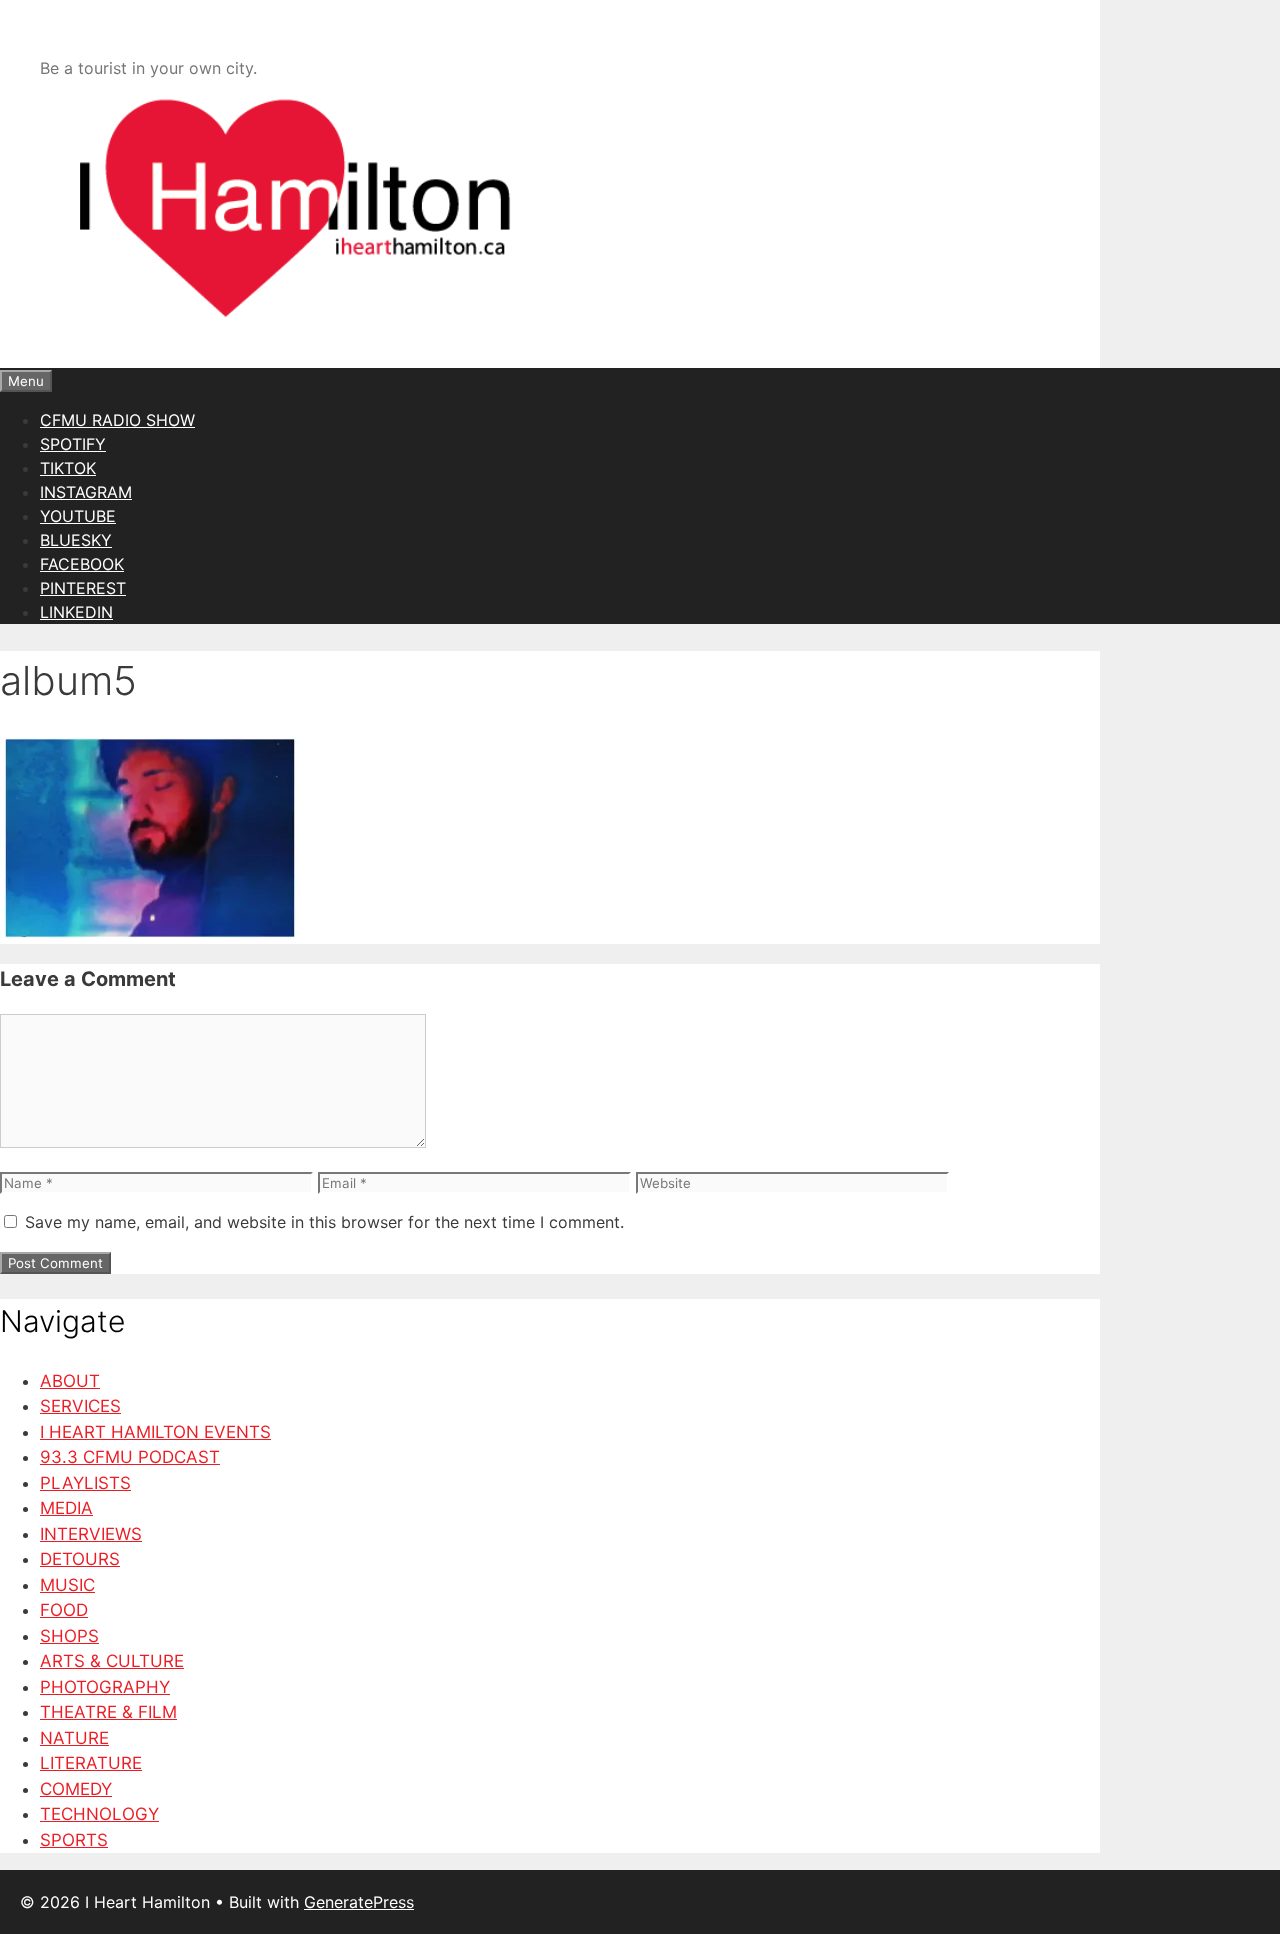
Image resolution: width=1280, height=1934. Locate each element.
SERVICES (80, 1406)
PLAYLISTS (85, 1483)
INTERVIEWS (91, 1534)
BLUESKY (76, 540)
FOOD (64, 1610)
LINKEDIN (76, 612)
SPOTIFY (73, 444)
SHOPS (69, 1636)
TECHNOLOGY (99, 1814)
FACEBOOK (82, 564)
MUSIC (67, 1585)
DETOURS (80, 1559)
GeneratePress (359, 1902)
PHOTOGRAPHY (105, 1687)
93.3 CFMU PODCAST (130, 1457)
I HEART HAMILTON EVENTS (155, 1432)
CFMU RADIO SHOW (117, 420)
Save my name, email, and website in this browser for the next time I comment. (324, 1222)
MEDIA (66, 1508)
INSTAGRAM (86, 492)
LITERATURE (91, 1763)
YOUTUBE (78, 516)
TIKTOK (68, 468)
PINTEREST (83, 588)
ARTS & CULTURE (112, 1661)
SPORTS (74, 1840)
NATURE (74, 1738)
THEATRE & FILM (108, 1712)
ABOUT (70, 1381)
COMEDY (76, 1789)
